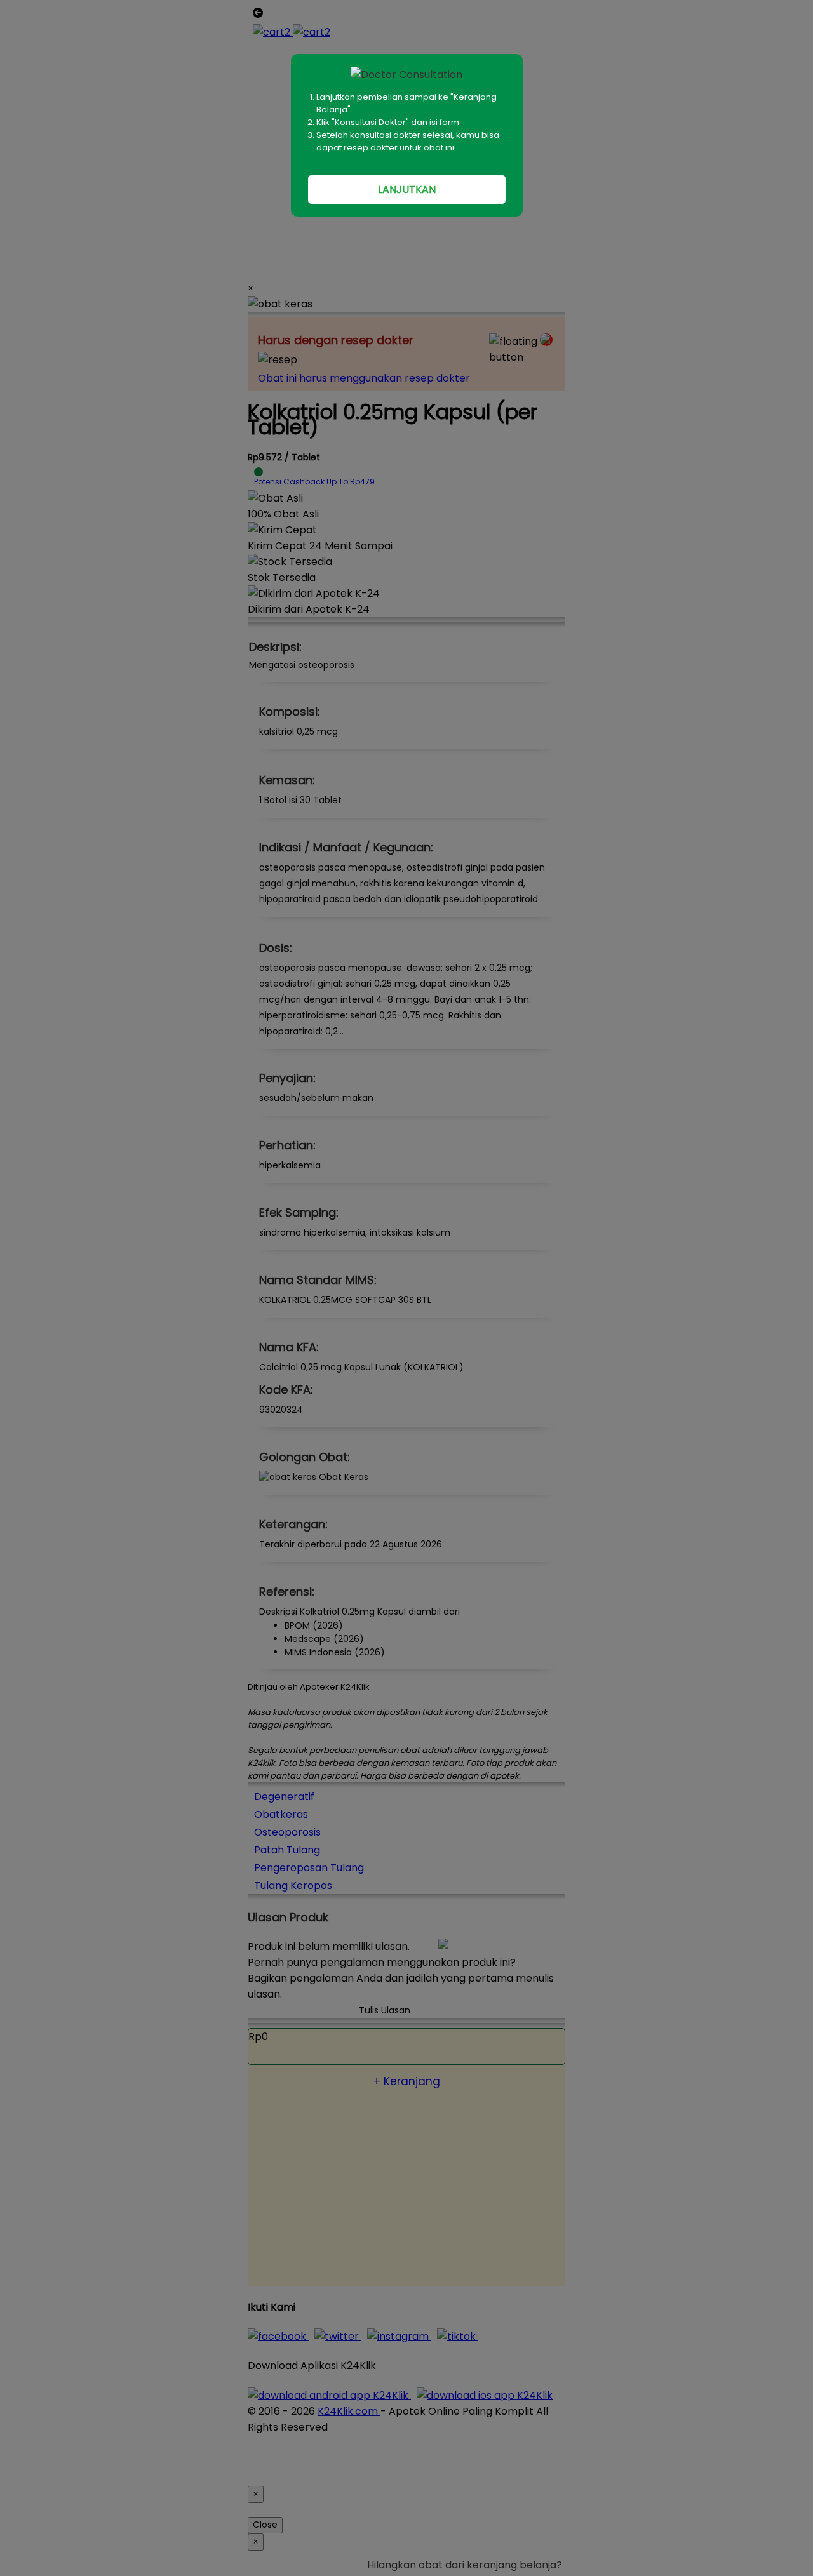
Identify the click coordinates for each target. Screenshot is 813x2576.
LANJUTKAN (407, 190)
